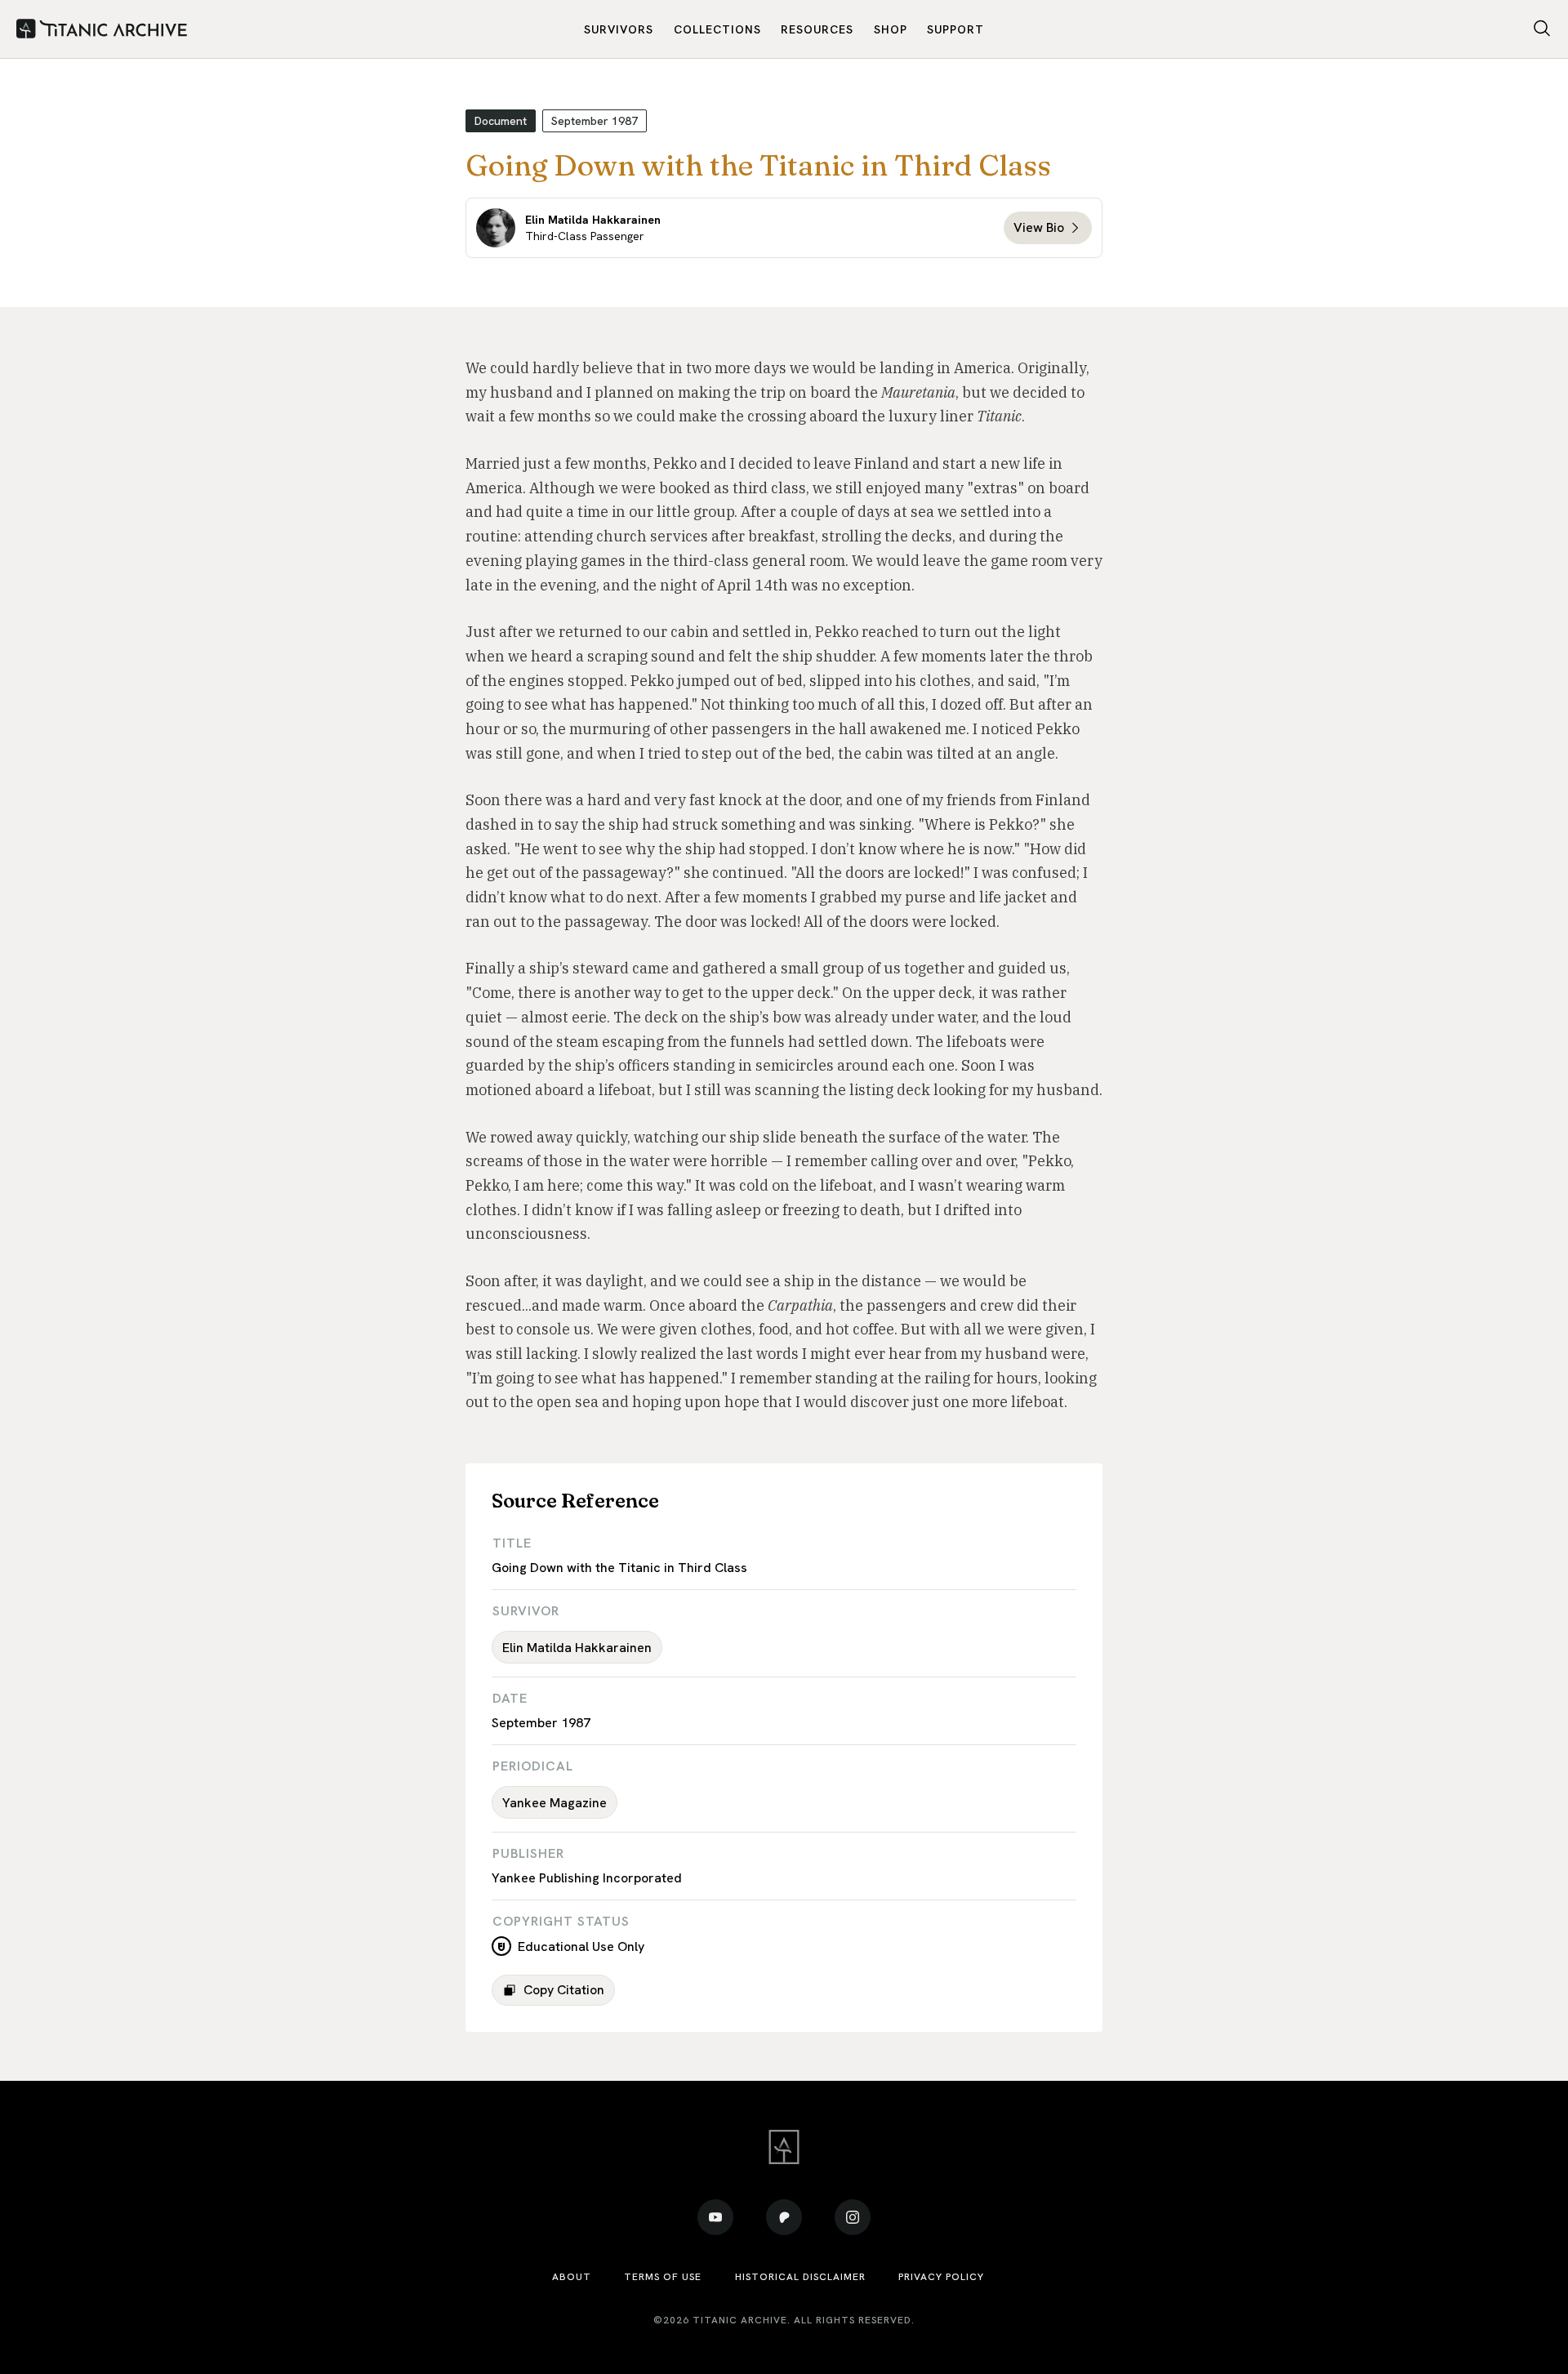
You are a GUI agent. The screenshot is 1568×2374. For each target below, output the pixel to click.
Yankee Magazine (555, 1803)
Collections (717, 29)
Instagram (853, 2217)
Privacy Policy (941, 2277)
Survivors (619, 29)
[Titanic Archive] (102, 29)
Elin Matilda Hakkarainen (577, 1648)
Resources (817, 29)
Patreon (784, 2217)
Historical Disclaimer (800, 2277)
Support (955, 29)
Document (501, 121)
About (572, 2277)
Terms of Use (663, 2277)
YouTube (715, 2217)
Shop (891, 29)
